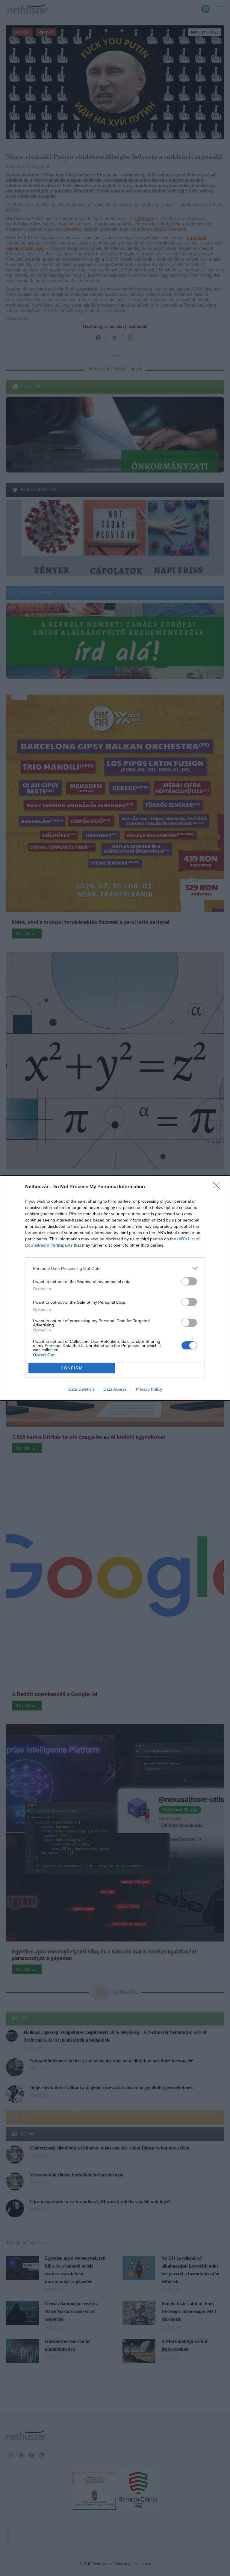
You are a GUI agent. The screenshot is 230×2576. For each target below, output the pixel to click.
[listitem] (115, 1268)
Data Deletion (81, 1389)
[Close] (218, 1187)
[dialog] (115, 1288)
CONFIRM (72, 1368)
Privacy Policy (149, 1389)
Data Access (115, 1389)
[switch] (189, 1281)
